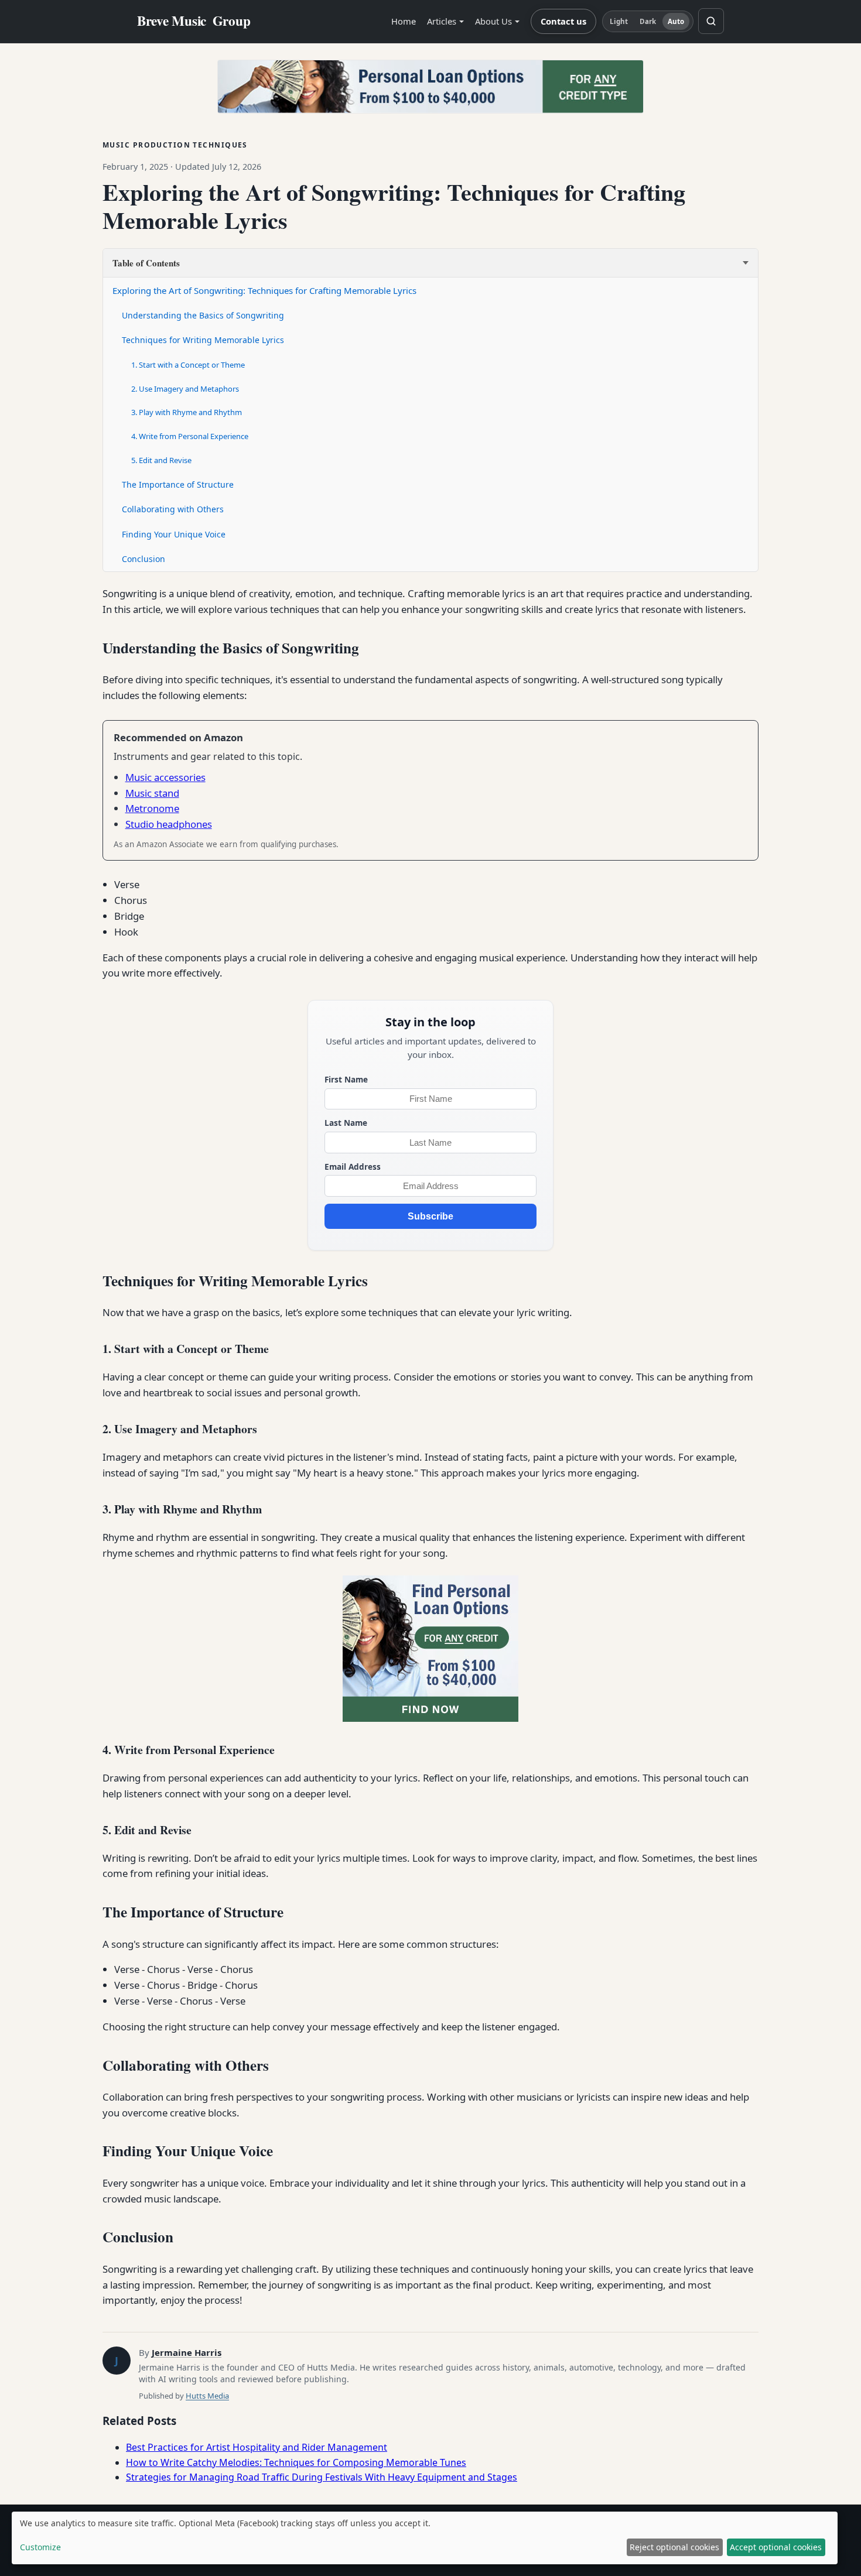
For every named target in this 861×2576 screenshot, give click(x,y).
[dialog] (425, 2538)
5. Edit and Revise (161, 460)
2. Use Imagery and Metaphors (185, 389)
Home (404, 21)
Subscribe (430, 1216)
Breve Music (194, 21)
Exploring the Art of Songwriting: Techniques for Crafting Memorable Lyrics (264, 290)
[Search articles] (711, 21)
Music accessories (165, 777)
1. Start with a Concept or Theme (188, 365)
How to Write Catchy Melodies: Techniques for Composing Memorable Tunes (296, 2462)
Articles (442, 21)
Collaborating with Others (173, 509)
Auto (676, 21)
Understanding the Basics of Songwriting (203, 315)
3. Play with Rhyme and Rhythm (187, 412)
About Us (493, 21)
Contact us (563, 21)
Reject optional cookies (674, 2547)
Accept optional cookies (776, 2547)
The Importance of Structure (178, 484)
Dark (648, 21)
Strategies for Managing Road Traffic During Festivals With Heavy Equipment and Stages (322, 2477)
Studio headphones (169, 824)
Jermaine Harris (187, 2352)
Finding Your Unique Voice (174, 534)
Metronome (152, 808)
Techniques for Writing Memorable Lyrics (203, 340)
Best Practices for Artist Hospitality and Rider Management (257, 2447)
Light (619, 21)
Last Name (346, 1123)
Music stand (152, 793)
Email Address (353, 1167)
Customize (40, 2547)
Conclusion (143, 559)
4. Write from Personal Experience (190, 436)
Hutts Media (207, 2396)
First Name (346, 1079)
